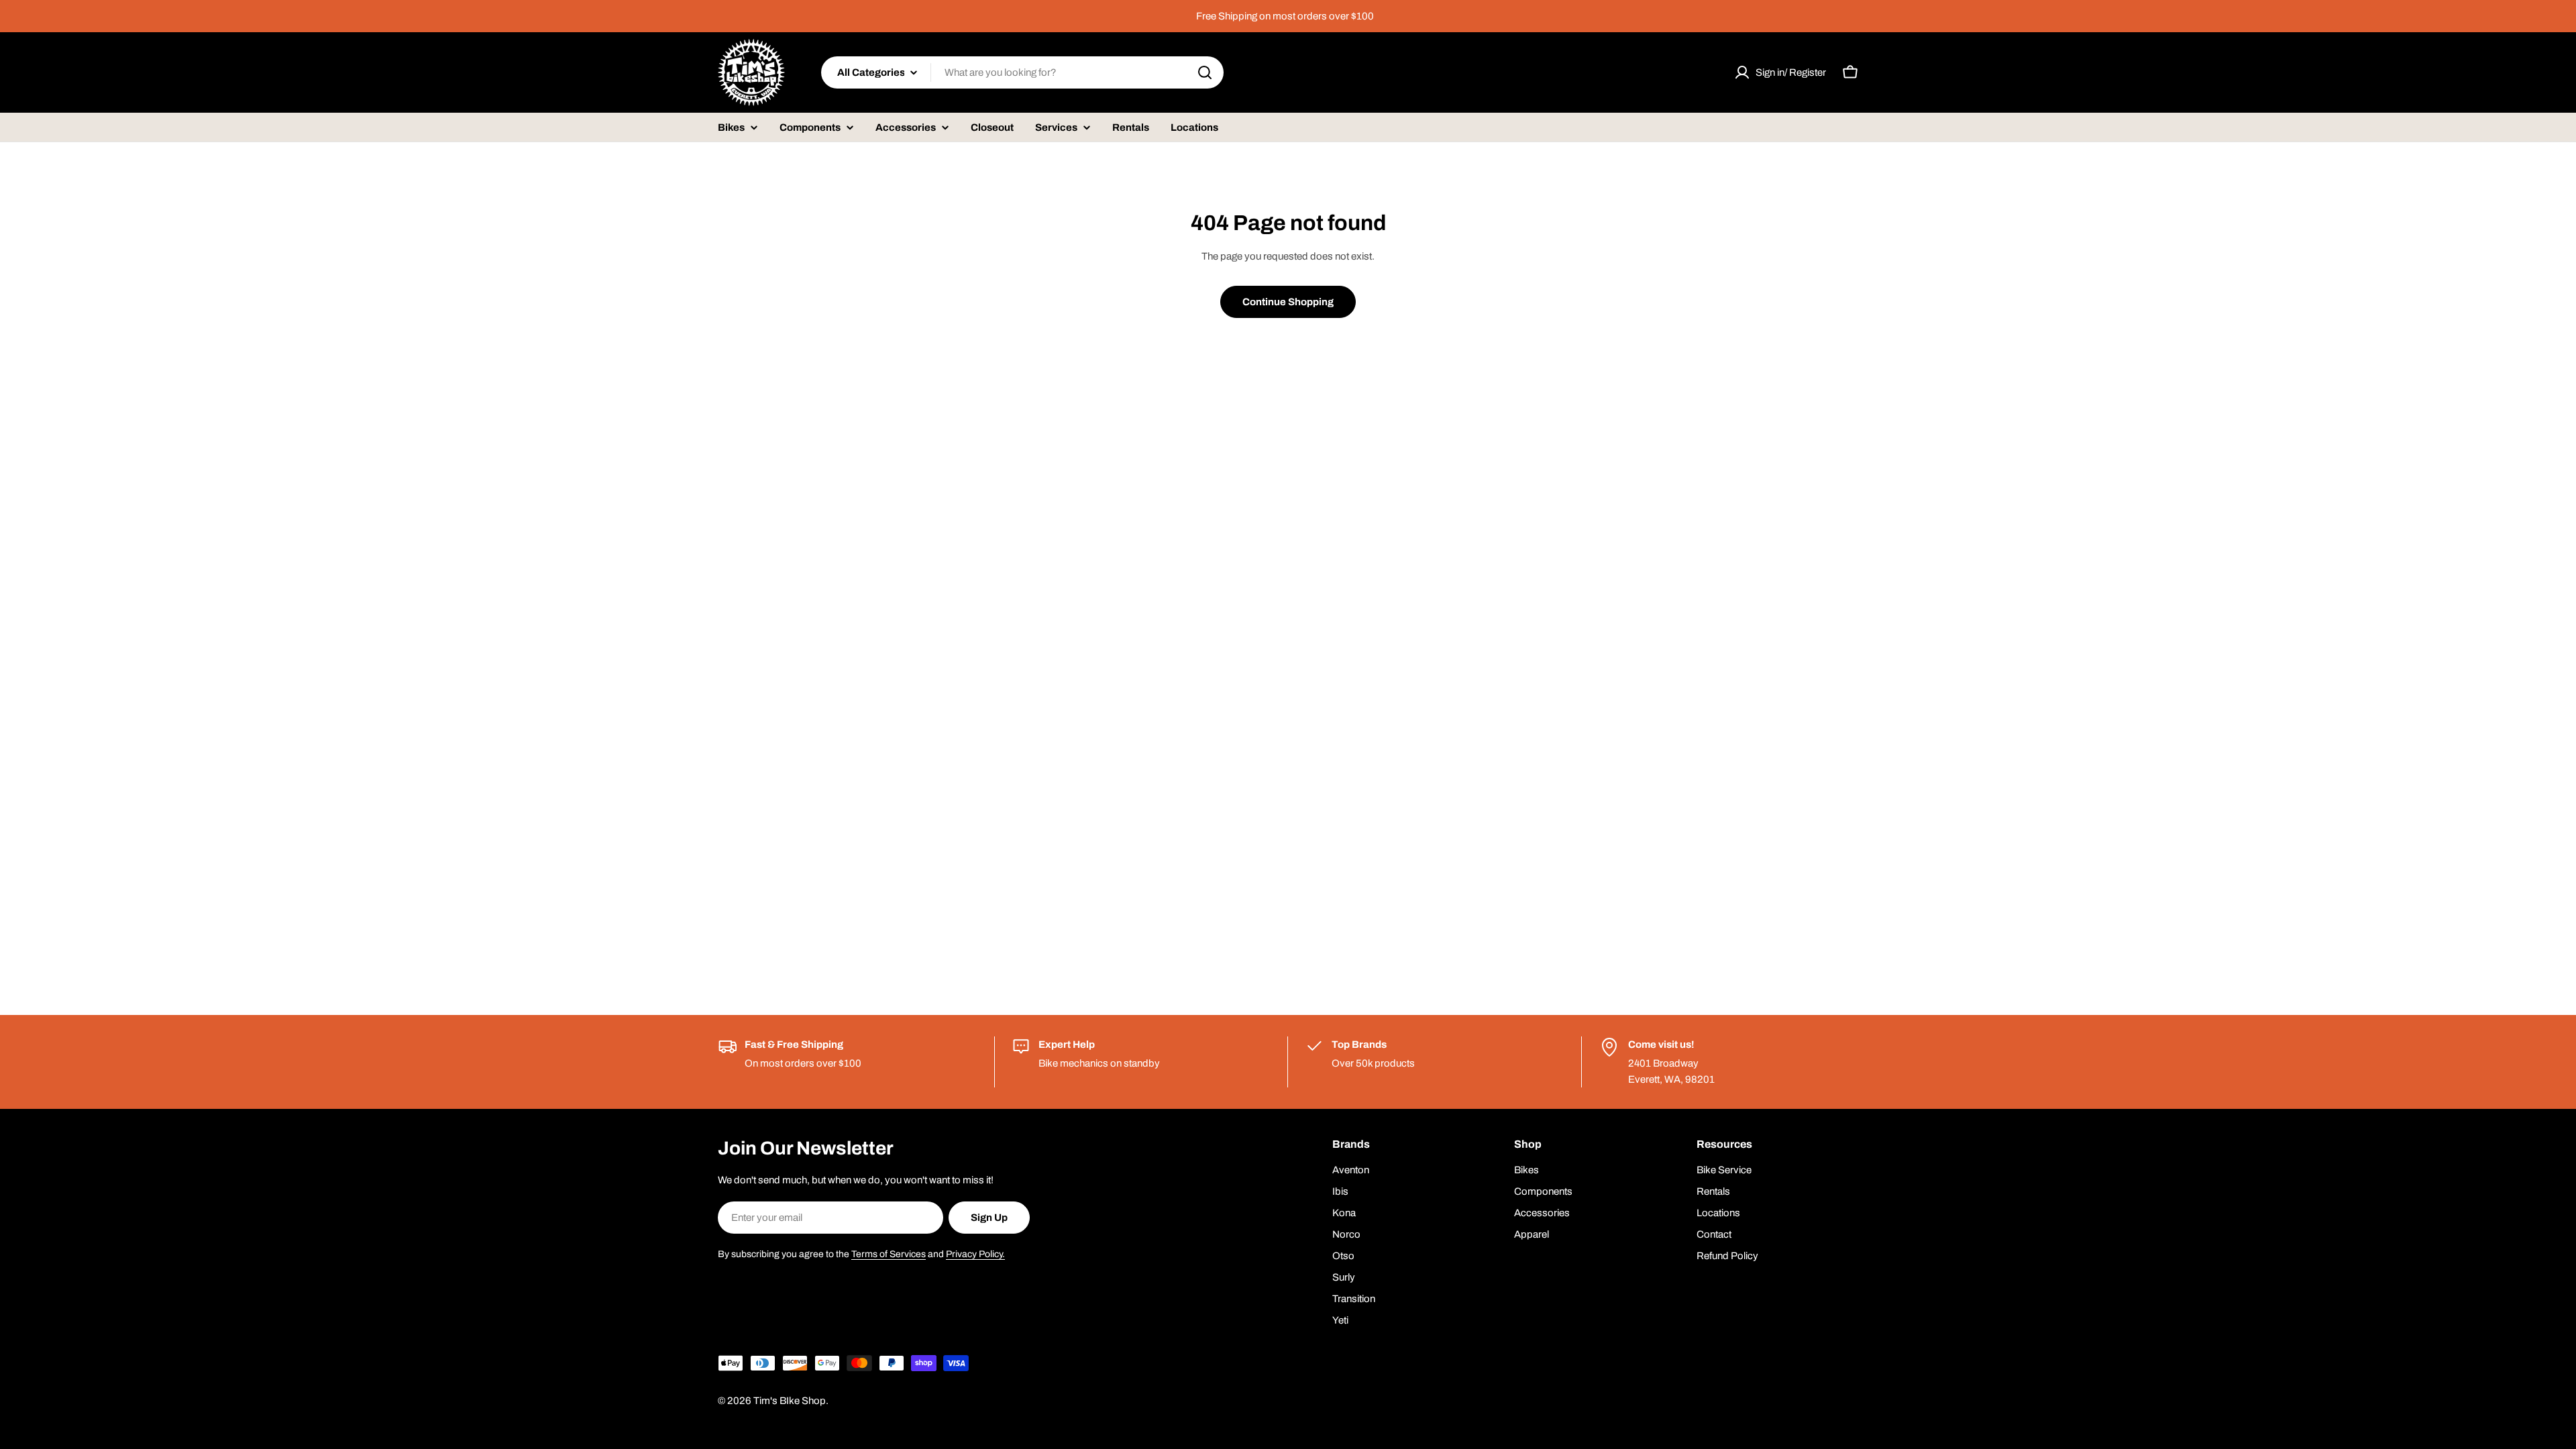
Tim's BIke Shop (790, 1401)
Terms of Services (889, 1254)
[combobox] (1022, 72)
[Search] (1205, 72)
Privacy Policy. (975, 1254)
